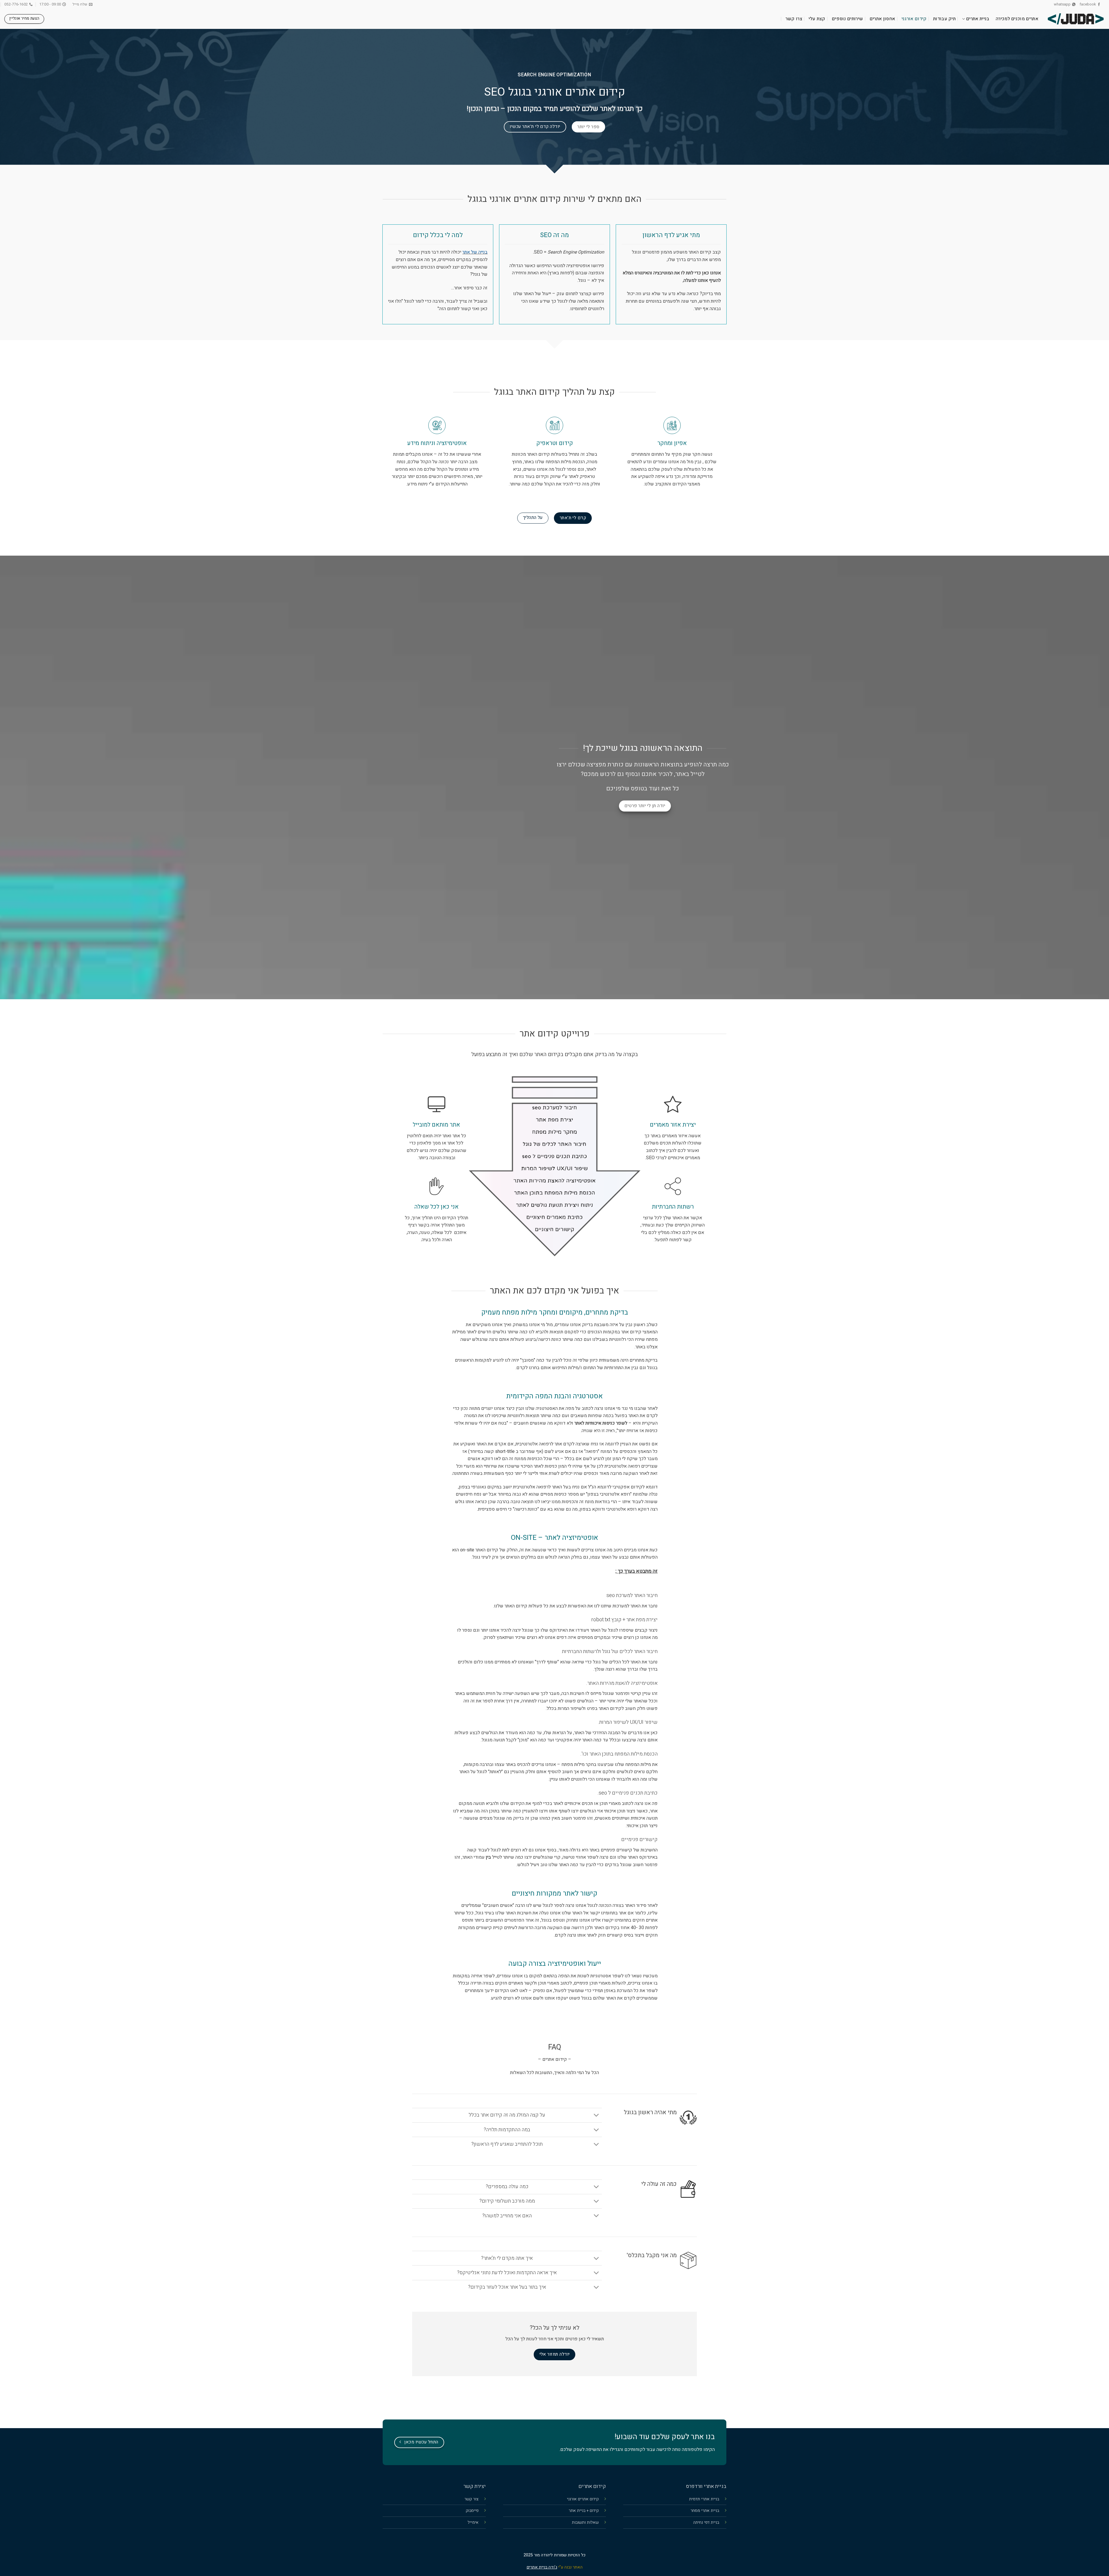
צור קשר (471, 2499)
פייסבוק (472, 2511)
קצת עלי (817, 19)
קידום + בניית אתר (584, 2511)
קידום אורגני (914, 19)
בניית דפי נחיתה (706, 2522)
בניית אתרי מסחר (705, 2511)
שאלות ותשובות (585, 2522)
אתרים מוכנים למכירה (1017, 19)
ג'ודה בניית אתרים (542, 2567)
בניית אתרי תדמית (704, 2499)
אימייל (473, 2522)
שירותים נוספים (847, 19)
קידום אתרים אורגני (583, 2499)
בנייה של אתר (475, 252)
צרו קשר (794, 19)
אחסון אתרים (882, 19)
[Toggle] (596, 2116)
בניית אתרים (978, 19)
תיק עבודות (944, 19)
